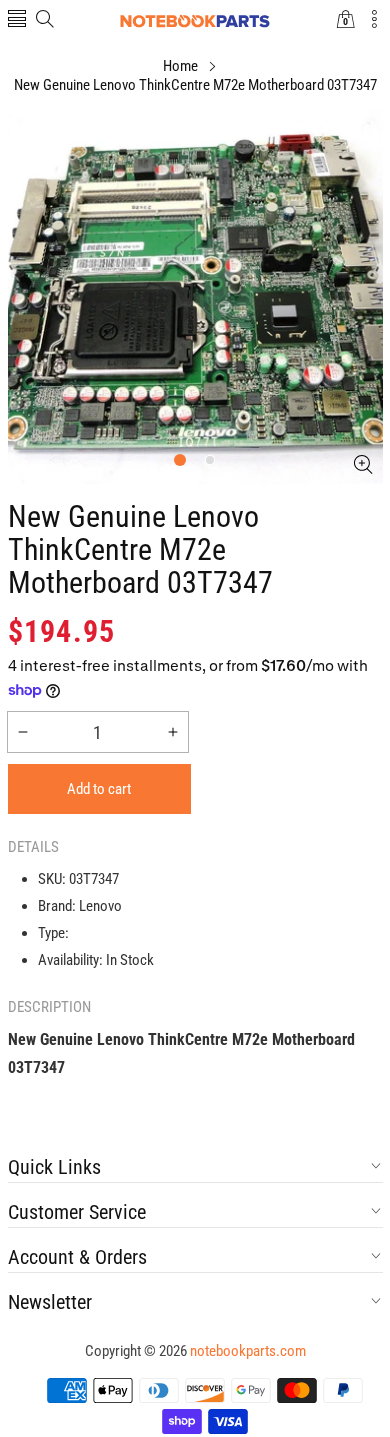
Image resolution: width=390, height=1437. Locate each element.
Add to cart (99, 789)
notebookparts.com (248, 1351)
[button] (17, 20)
